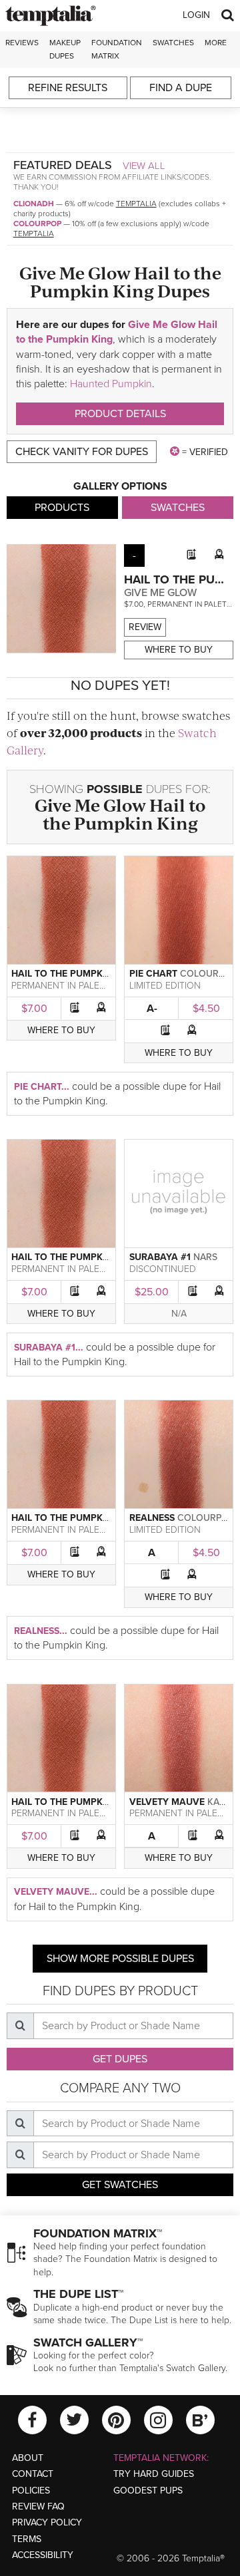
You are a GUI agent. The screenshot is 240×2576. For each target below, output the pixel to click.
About (28, 2458)
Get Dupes (120, 2059)
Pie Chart (153, 974)
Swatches (173, 43)
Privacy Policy (47, 2522)
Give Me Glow (160, 593)
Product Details (120, 414)
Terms (27, 2539)
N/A (179, 1314)
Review (145, 627)
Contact (33, 2474)
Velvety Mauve (167, 1802)
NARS (205, 1257)
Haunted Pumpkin (111, 384)
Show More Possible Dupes (120, 1959)
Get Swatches (120, 2185)
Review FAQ (38, 2506)
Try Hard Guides (154, 2474)
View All (144, 166)
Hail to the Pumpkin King (124, 814)
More (216, 43)
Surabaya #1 (160, 1257)
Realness (152, 1518)
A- (152, 1009)
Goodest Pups (148, 2491)
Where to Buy (179, 650)
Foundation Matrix (117, 49)
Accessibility (43, 2555)
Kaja (219, 1802)
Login (196, 15)
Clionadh (34, 204)
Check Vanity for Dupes (82, 452)
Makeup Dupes (65, 49)
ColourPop (37, 224)
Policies (31, 2491)
